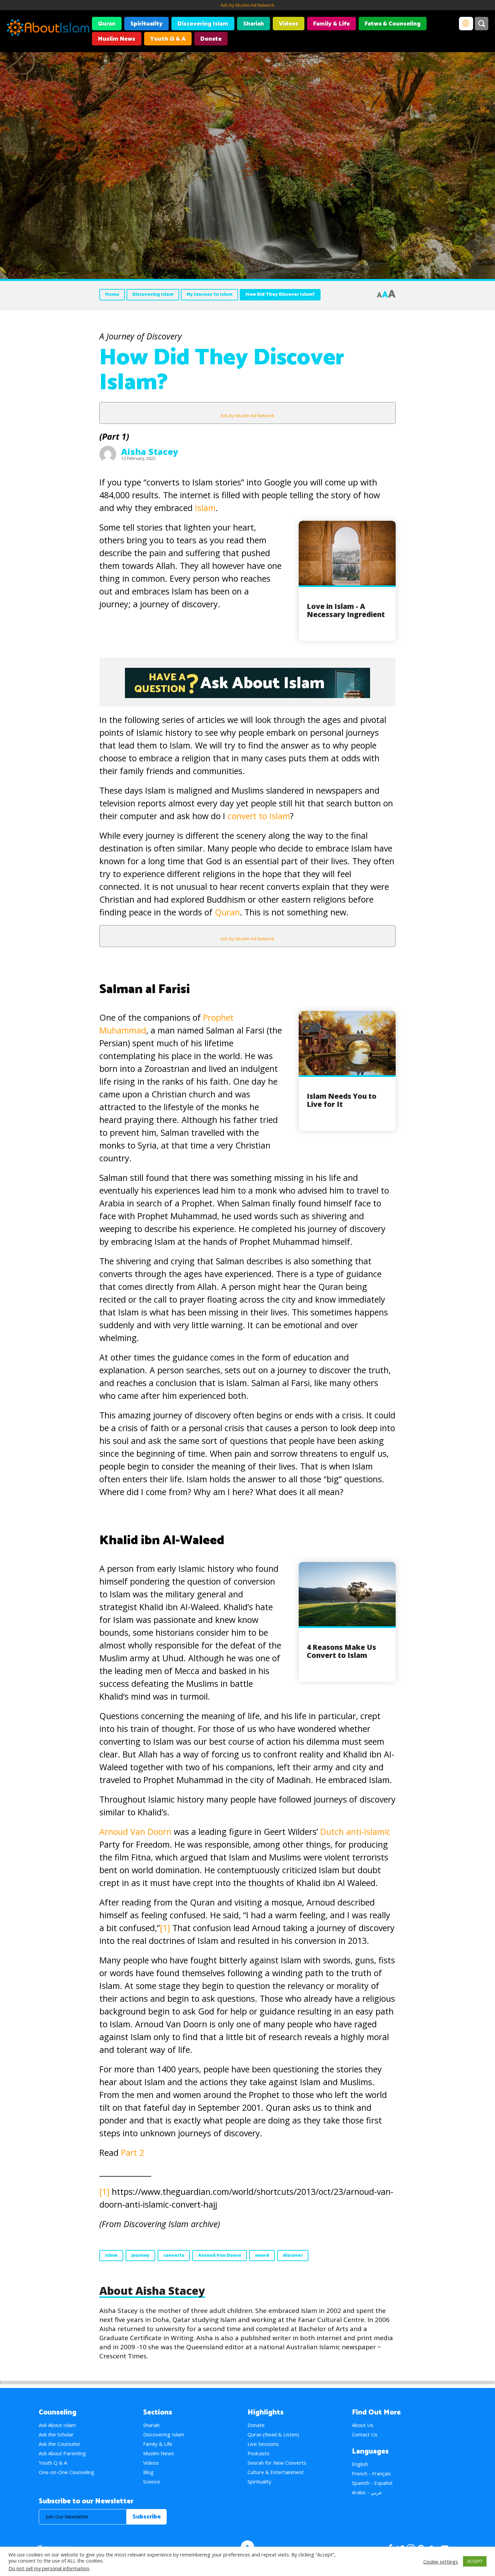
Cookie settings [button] (441, 2562)
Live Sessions (263, 2444)
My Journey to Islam (209, 295)
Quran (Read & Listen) (273, 2434)
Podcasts (258, 2453)
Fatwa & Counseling (393, 24)
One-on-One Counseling (67, 2472)
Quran (107, 24)
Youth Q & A (168, 39)
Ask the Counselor (60, 2444)
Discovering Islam (203, 24)
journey (140, 2256)
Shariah (254, 24)
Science (152, 2481)
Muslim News (117, 39)
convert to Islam (259, 816)
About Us (363, 2425)
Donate (211, 39)
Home (112, 295)
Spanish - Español (372, 2483)
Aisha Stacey (150, 451)
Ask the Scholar (56, 2434)
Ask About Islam (57, 2425)
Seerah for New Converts (277, 2463)
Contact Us (365, 2434)
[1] (165, 1928)
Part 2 (133, 2152)
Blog (148, 2472)
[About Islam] (48, 29)
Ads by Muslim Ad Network (247, 5)
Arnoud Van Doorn (137, 1831)
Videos (289, 24)
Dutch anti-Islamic (355, 1831)
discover (293, 2256)
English (360, 2464)
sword (262, 2256)
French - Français (371, 2473)
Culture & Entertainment (276, 2472)
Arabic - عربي (367, 2492)
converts (174, 2256)
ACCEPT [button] (475, 2561)
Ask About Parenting (62, 2453)
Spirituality (146, 24)
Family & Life (332, 24)
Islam (205, 508)
